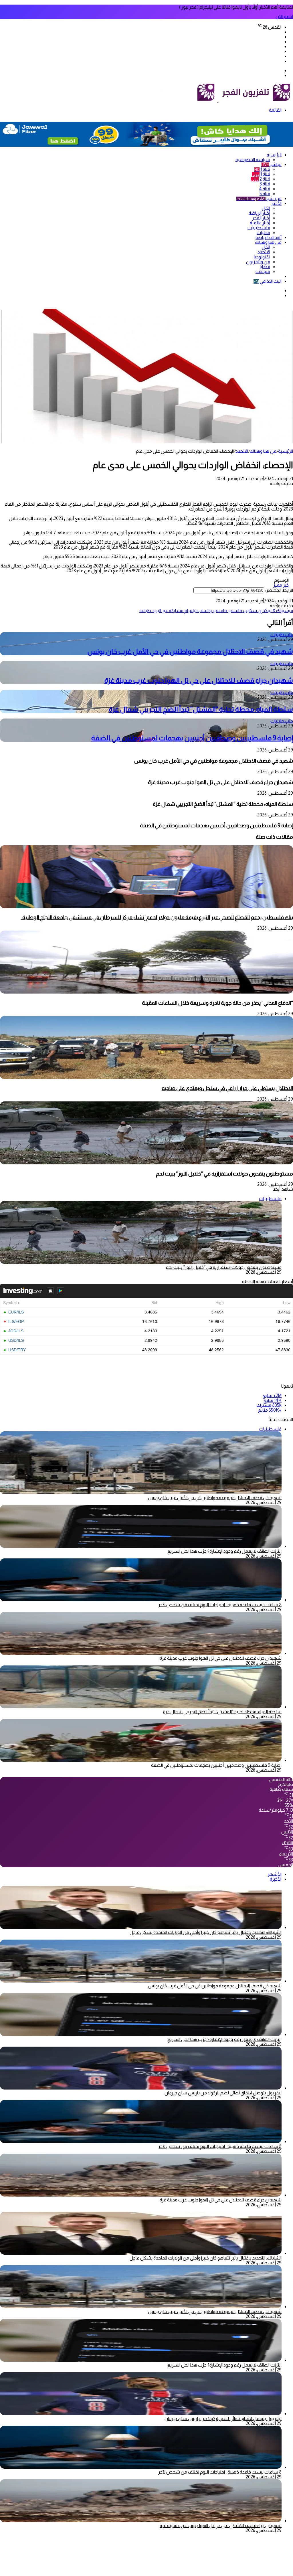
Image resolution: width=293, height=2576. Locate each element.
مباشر (271, 164)
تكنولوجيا (262, 257)
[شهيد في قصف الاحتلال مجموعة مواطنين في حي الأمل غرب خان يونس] (141, 1981)
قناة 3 (265, 184)
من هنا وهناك (268, 242)
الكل (266, 208)
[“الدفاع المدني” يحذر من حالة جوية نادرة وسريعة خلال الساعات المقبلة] (146, 992)
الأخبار (276, 203)
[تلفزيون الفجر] (218, 101)
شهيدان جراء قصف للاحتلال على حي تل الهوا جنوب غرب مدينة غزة (199, 680)
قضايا (265, 267)
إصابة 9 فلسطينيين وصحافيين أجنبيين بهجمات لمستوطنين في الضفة (192, 738)
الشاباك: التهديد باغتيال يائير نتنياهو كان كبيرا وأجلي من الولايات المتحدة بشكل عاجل (206, 1932)
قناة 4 (265, 189)
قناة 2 (261, 179)
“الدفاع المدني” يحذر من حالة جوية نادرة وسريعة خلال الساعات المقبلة (217, 1003)
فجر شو (259, 198)
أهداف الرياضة (269, 237)
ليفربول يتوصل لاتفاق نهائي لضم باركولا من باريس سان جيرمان (223, 2093)
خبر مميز (281, 585)
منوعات (263, 271)
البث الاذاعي (268, 281)
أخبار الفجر (261, 218)
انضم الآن (284, 16)
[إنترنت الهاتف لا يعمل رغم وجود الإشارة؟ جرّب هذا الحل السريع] (141, 1546)
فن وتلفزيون (258, 262)
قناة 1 (262, 169)
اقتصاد (264, 252)
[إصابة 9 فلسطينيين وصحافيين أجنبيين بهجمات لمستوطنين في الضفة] (141, 1760)
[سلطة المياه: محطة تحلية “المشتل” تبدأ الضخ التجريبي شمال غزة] (141, 1707)
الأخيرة (276, 1879)
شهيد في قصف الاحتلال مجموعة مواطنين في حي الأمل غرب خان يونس (190, 651)
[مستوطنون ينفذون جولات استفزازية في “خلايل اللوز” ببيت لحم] (146, 1163)
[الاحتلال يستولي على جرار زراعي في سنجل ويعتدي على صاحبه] (146, 1078)
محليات (263, 233)
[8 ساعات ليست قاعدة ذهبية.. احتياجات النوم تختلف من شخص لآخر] (141, 1600)
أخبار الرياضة (259, 213)
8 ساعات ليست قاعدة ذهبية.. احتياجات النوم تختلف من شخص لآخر (220, 1605)
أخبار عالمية (260, 223)
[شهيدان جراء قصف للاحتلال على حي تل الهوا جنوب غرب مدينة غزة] (141, 1653)
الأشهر (275, 1874)
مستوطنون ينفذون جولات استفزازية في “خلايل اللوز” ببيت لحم (224, 1174)
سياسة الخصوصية (253, 160)
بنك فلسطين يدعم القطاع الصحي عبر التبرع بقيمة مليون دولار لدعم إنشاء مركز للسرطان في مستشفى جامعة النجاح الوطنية (157, 917)
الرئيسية (274, 155)
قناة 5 (265, 194)
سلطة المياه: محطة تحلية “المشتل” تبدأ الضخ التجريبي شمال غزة (201, 709)
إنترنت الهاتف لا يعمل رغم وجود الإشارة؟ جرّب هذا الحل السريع (224, 1551)
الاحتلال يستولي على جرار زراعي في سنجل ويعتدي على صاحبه (227, 1088)
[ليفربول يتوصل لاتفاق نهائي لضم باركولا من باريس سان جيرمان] (141, 2088)
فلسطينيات (259, 228)
